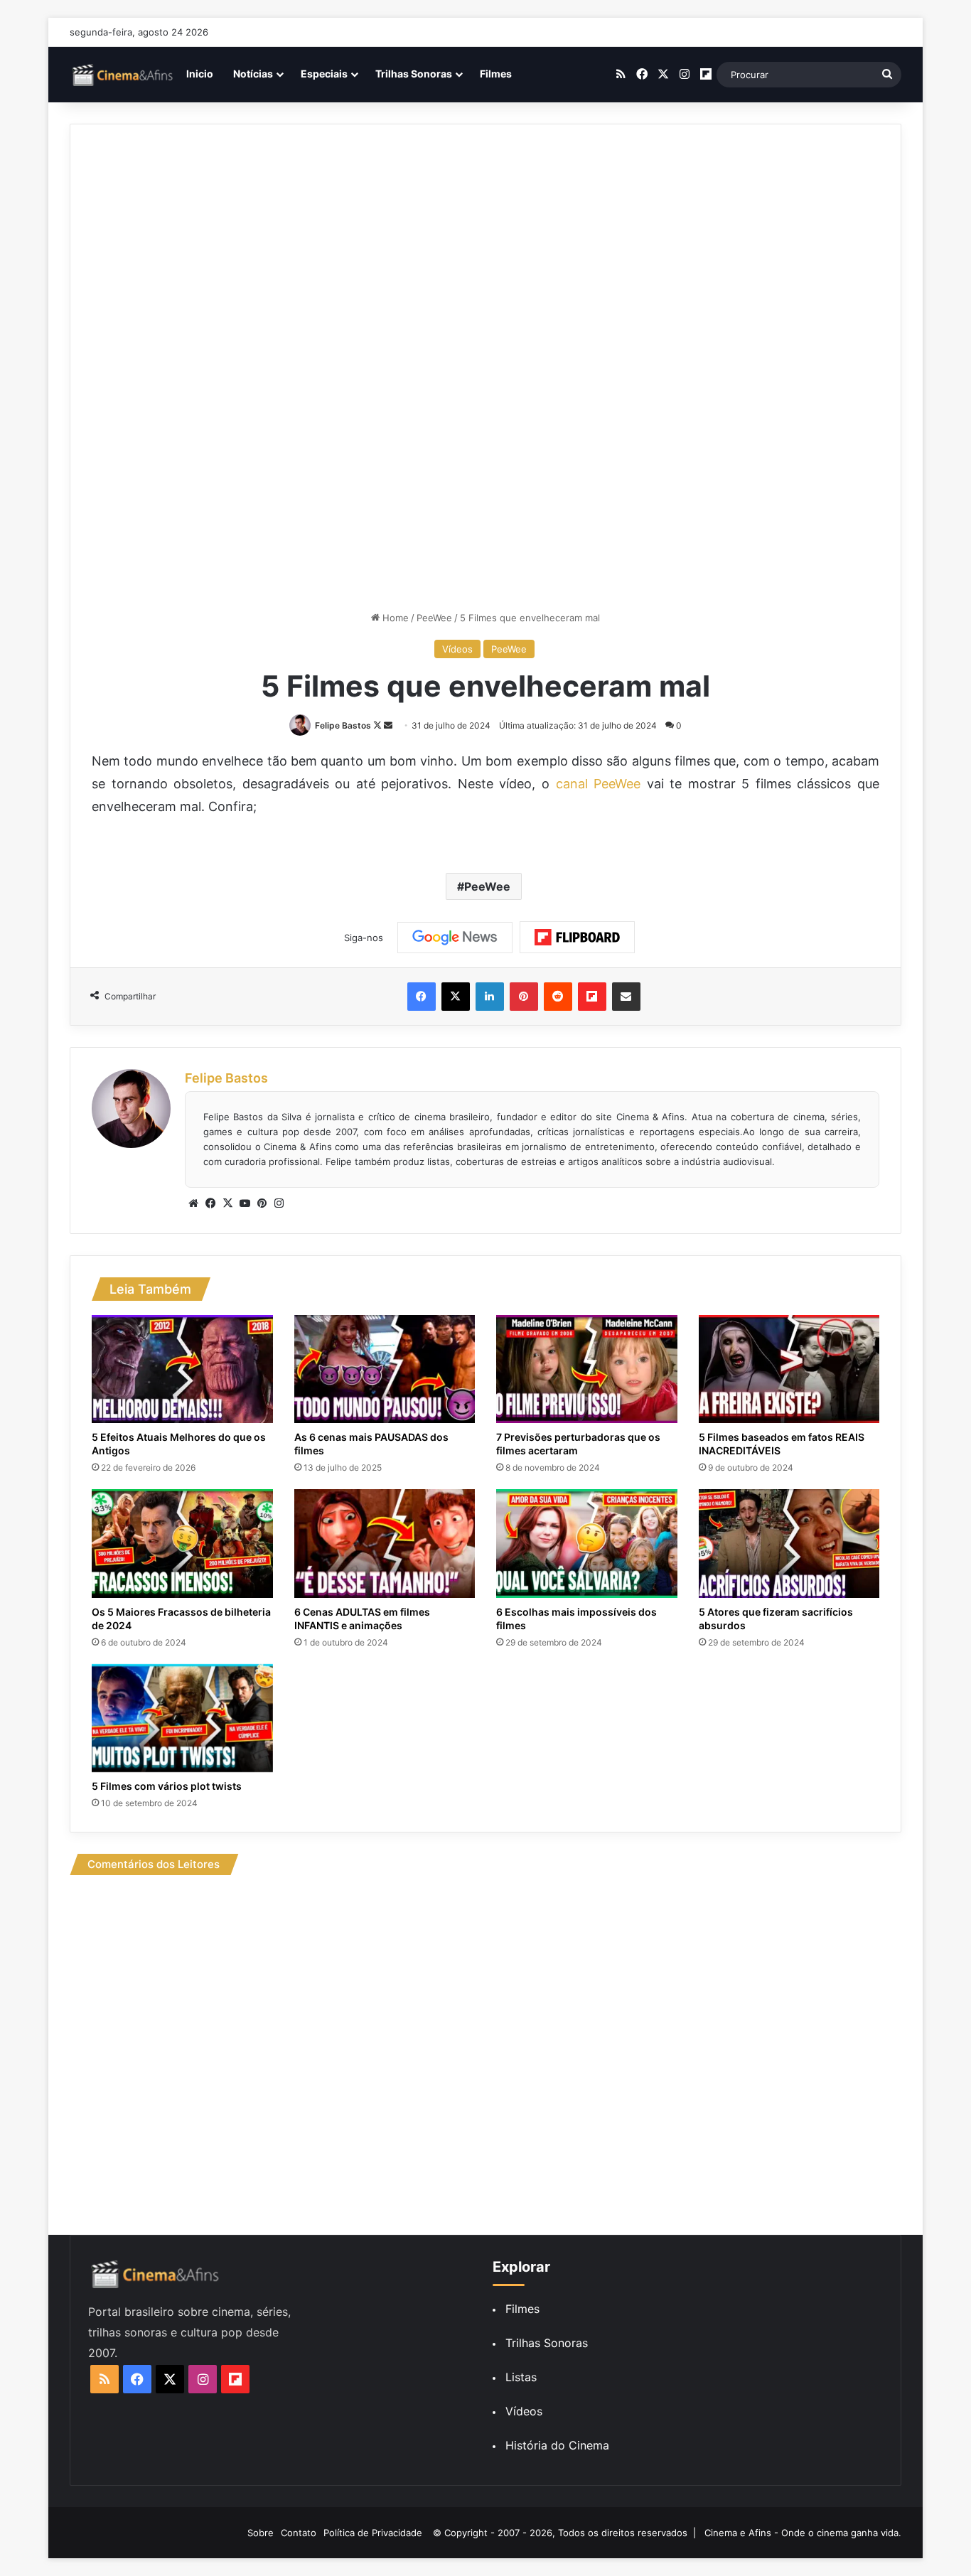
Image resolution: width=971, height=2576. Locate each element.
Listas (521, 2377)
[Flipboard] (577, 938)
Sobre (261, 2533)
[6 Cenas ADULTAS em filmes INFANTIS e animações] (385, 1543)
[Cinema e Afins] (123, 75)
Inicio (200, 74)
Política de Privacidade (373, 2533)
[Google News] (455, 938)
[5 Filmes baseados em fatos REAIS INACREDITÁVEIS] (789, 1369)
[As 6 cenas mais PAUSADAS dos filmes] (385, 1369)
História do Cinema (557, 2445)
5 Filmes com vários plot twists (167, 1786)
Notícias (253, 74)
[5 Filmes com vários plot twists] (182, 1718)
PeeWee (434, 618)
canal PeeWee (599, 784)
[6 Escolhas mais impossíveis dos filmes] (587, 1543)
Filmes (496, 74)
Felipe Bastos (343, 725)
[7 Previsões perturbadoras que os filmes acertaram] (587, 1369)
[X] (227, 1203)
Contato (299, 2533)
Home (394, 618)
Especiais (324, 74)
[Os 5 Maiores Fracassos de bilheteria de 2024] (182, 1543)
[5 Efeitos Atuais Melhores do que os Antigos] (182, 1369)
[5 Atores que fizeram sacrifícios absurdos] (789, 1543)
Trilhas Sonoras (414, 74)
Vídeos (457, 649)
